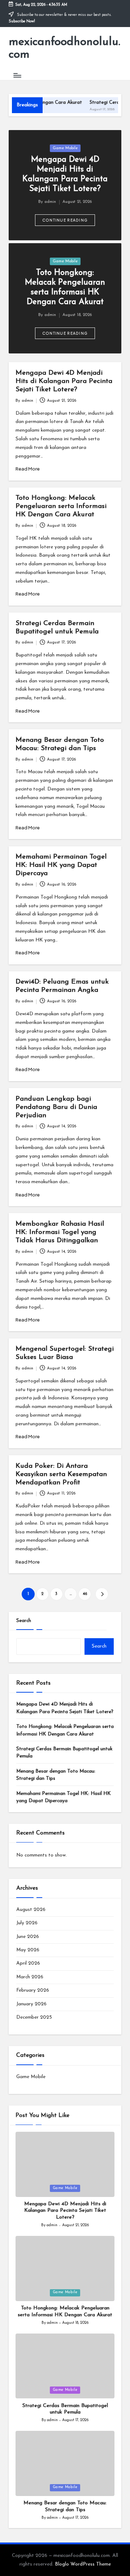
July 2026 (27, 1923)
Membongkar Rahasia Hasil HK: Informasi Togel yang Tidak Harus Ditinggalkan (60, 1232)
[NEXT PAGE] (102, 1594)
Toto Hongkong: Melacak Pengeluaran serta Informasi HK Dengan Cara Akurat (61, 506)
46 (85, 1594)
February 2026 (33, 1990)
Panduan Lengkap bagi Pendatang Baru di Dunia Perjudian (56, 1107)
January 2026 (31, 2004)
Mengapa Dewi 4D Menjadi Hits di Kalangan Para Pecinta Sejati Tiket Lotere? (64, 381)
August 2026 (31, 1910)
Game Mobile (65, 148)
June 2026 (28, 1937)
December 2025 (34, 2017)
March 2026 (30, 1977)
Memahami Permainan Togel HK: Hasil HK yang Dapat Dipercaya (61, 865)
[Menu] (17, 75)
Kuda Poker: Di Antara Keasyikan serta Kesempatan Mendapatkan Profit (61, 1474)
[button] (65, 220)
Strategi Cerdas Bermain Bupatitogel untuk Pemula (64, 1753)
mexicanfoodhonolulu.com (64, 48)
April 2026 (28, 1963)
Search (24, 1621)
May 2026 (28, 1950)
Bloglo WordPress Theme (83, 2564)
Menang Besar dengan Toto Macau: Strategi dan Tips (56, 1775)
